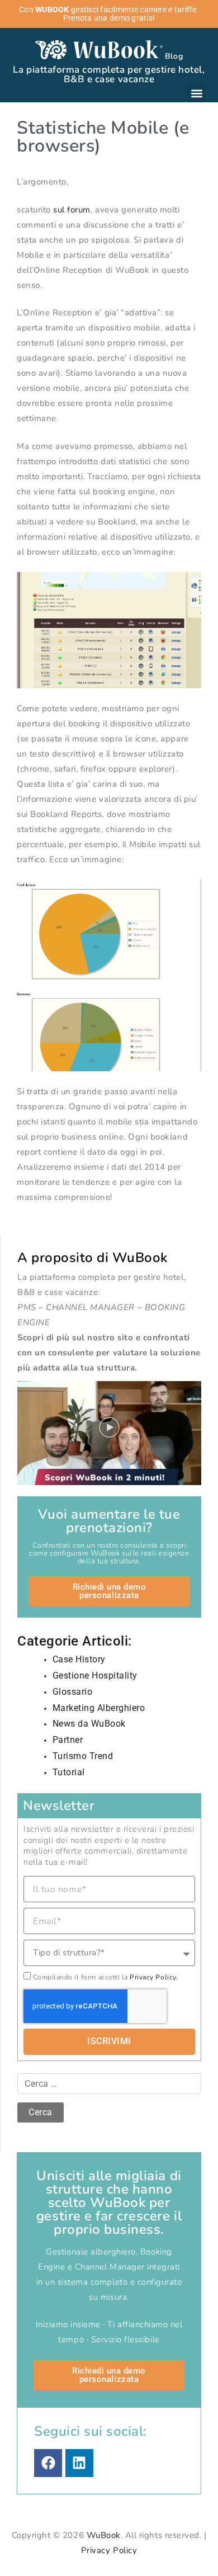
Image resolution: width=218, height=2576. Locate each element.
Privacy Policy (109, 2550)
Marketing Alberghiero (99, 1708)
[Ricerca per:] (109, 2084)
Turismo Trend (83, 1756)
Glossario (73, 1692)
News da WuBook (89, 1724)
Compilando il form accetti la (106, 1977)
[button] (196, 93)
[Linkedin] (79, 2463)
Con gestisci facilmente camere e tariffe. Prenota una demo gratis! (109, 14)
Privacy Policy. (154, 1977)
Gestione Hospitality (95, 1675)
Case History (79, 1659)
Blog (174, 56)
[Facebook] (48, 2463)
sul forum (72, 210)
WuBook (104, 2535)
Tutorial (69, 1772)
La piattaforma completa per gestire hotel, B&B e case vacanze (109, 74)
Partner (68, 1740)
